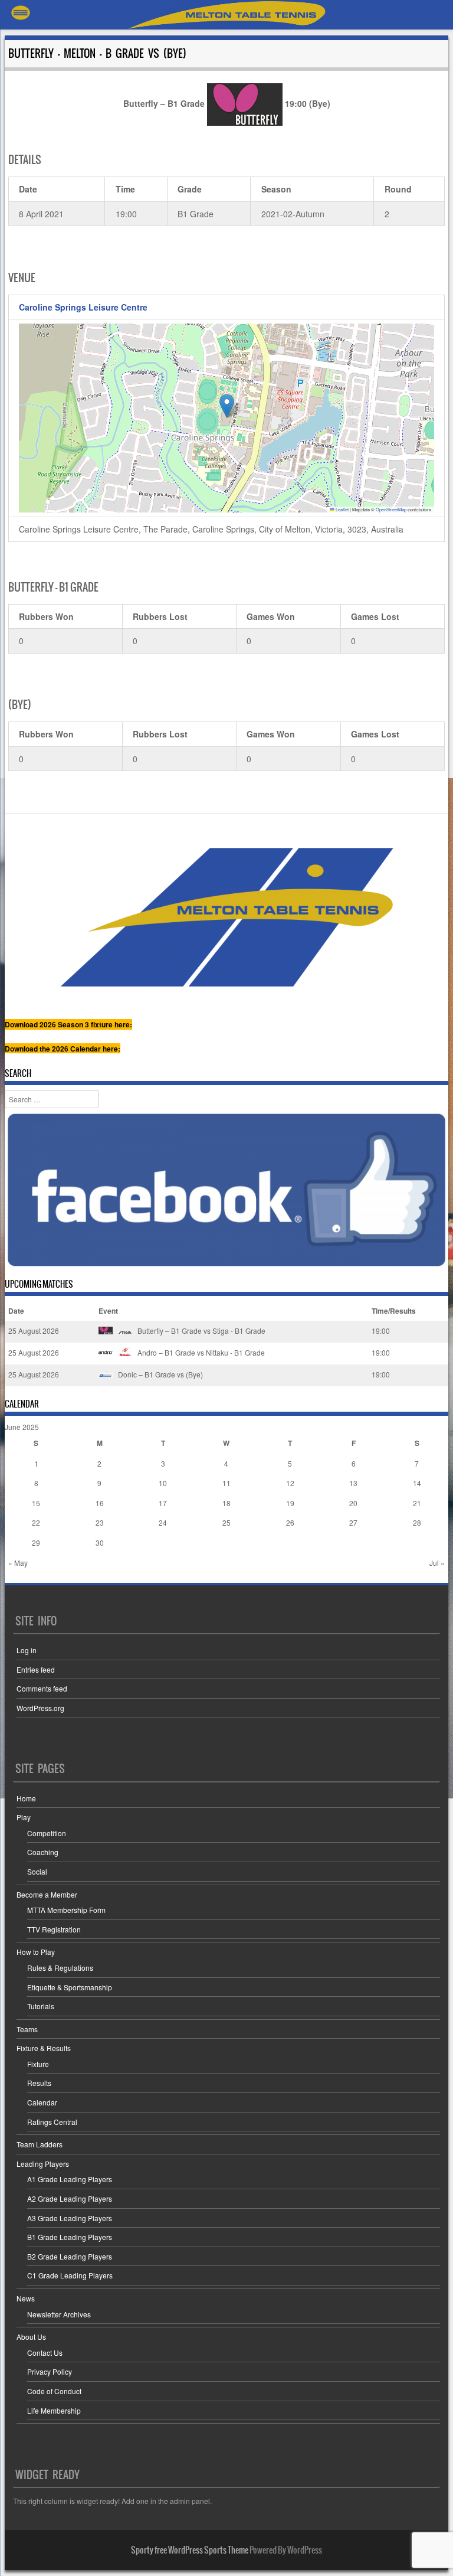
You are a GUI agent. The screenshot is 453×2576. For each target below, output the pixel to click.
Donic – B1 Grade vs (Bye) (160, 1374)
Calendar (42, 2102)
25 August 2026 (34, 1331)
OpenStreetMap (391, 509)
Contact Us (45, 2353)
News (26, 2298)
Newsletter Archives (59, 2314)
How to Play (36, 1952)
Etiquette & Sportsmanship (70, 1987)
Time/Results (394, 1311)
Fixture (38, 2064)
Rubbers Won (46, 616)
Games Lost (375, 616)
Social (37, 1871)
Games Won (271, 616)
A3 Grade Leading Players (70, 2218)
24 (163, 1522)
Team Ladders (40, 2144)
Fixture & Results (44, 2048)
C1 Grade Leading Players (70, 2275)
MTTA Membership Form (66, 1910)
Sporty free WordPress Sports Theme (190, 2550)
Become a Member (47, 1894)
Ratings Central (52, 2122)
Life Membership (54, 2410)
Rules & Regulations (60, 1968)
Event (108, 1311)
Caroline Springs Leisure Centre (83, 307)
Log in (27, 1650)
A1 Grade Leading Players (70, 2179)
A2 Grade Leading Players (70, 2198)
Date (16, 1311)
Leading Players (43, 2164)
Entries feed (36, 1669)
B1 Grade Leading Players (70, 2237)
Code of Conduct (54, 2391)
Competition (47, 1833)
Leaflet (342, 509)
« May (18, 1563)
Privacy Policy (50, 2371)
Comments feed (42, 1688)
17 (163, 1503)
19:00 (381, 1331)
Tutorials (41, 2006)
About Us (31, 2337)
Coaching (43, 1852)
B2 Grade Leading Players (70, 2256)
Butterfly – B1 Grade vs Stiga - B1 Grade (201, 1331)
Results (39, 2083)
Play (24, 1817)
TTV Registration (54, 1929)
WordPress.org (40, 1708)
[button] (227, 406)
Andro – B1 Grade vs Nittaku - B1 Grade (200, 1352)
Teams (27, 2029)
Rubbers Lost (160, 616)
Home (26, 1798)
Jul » (437, 1563)
